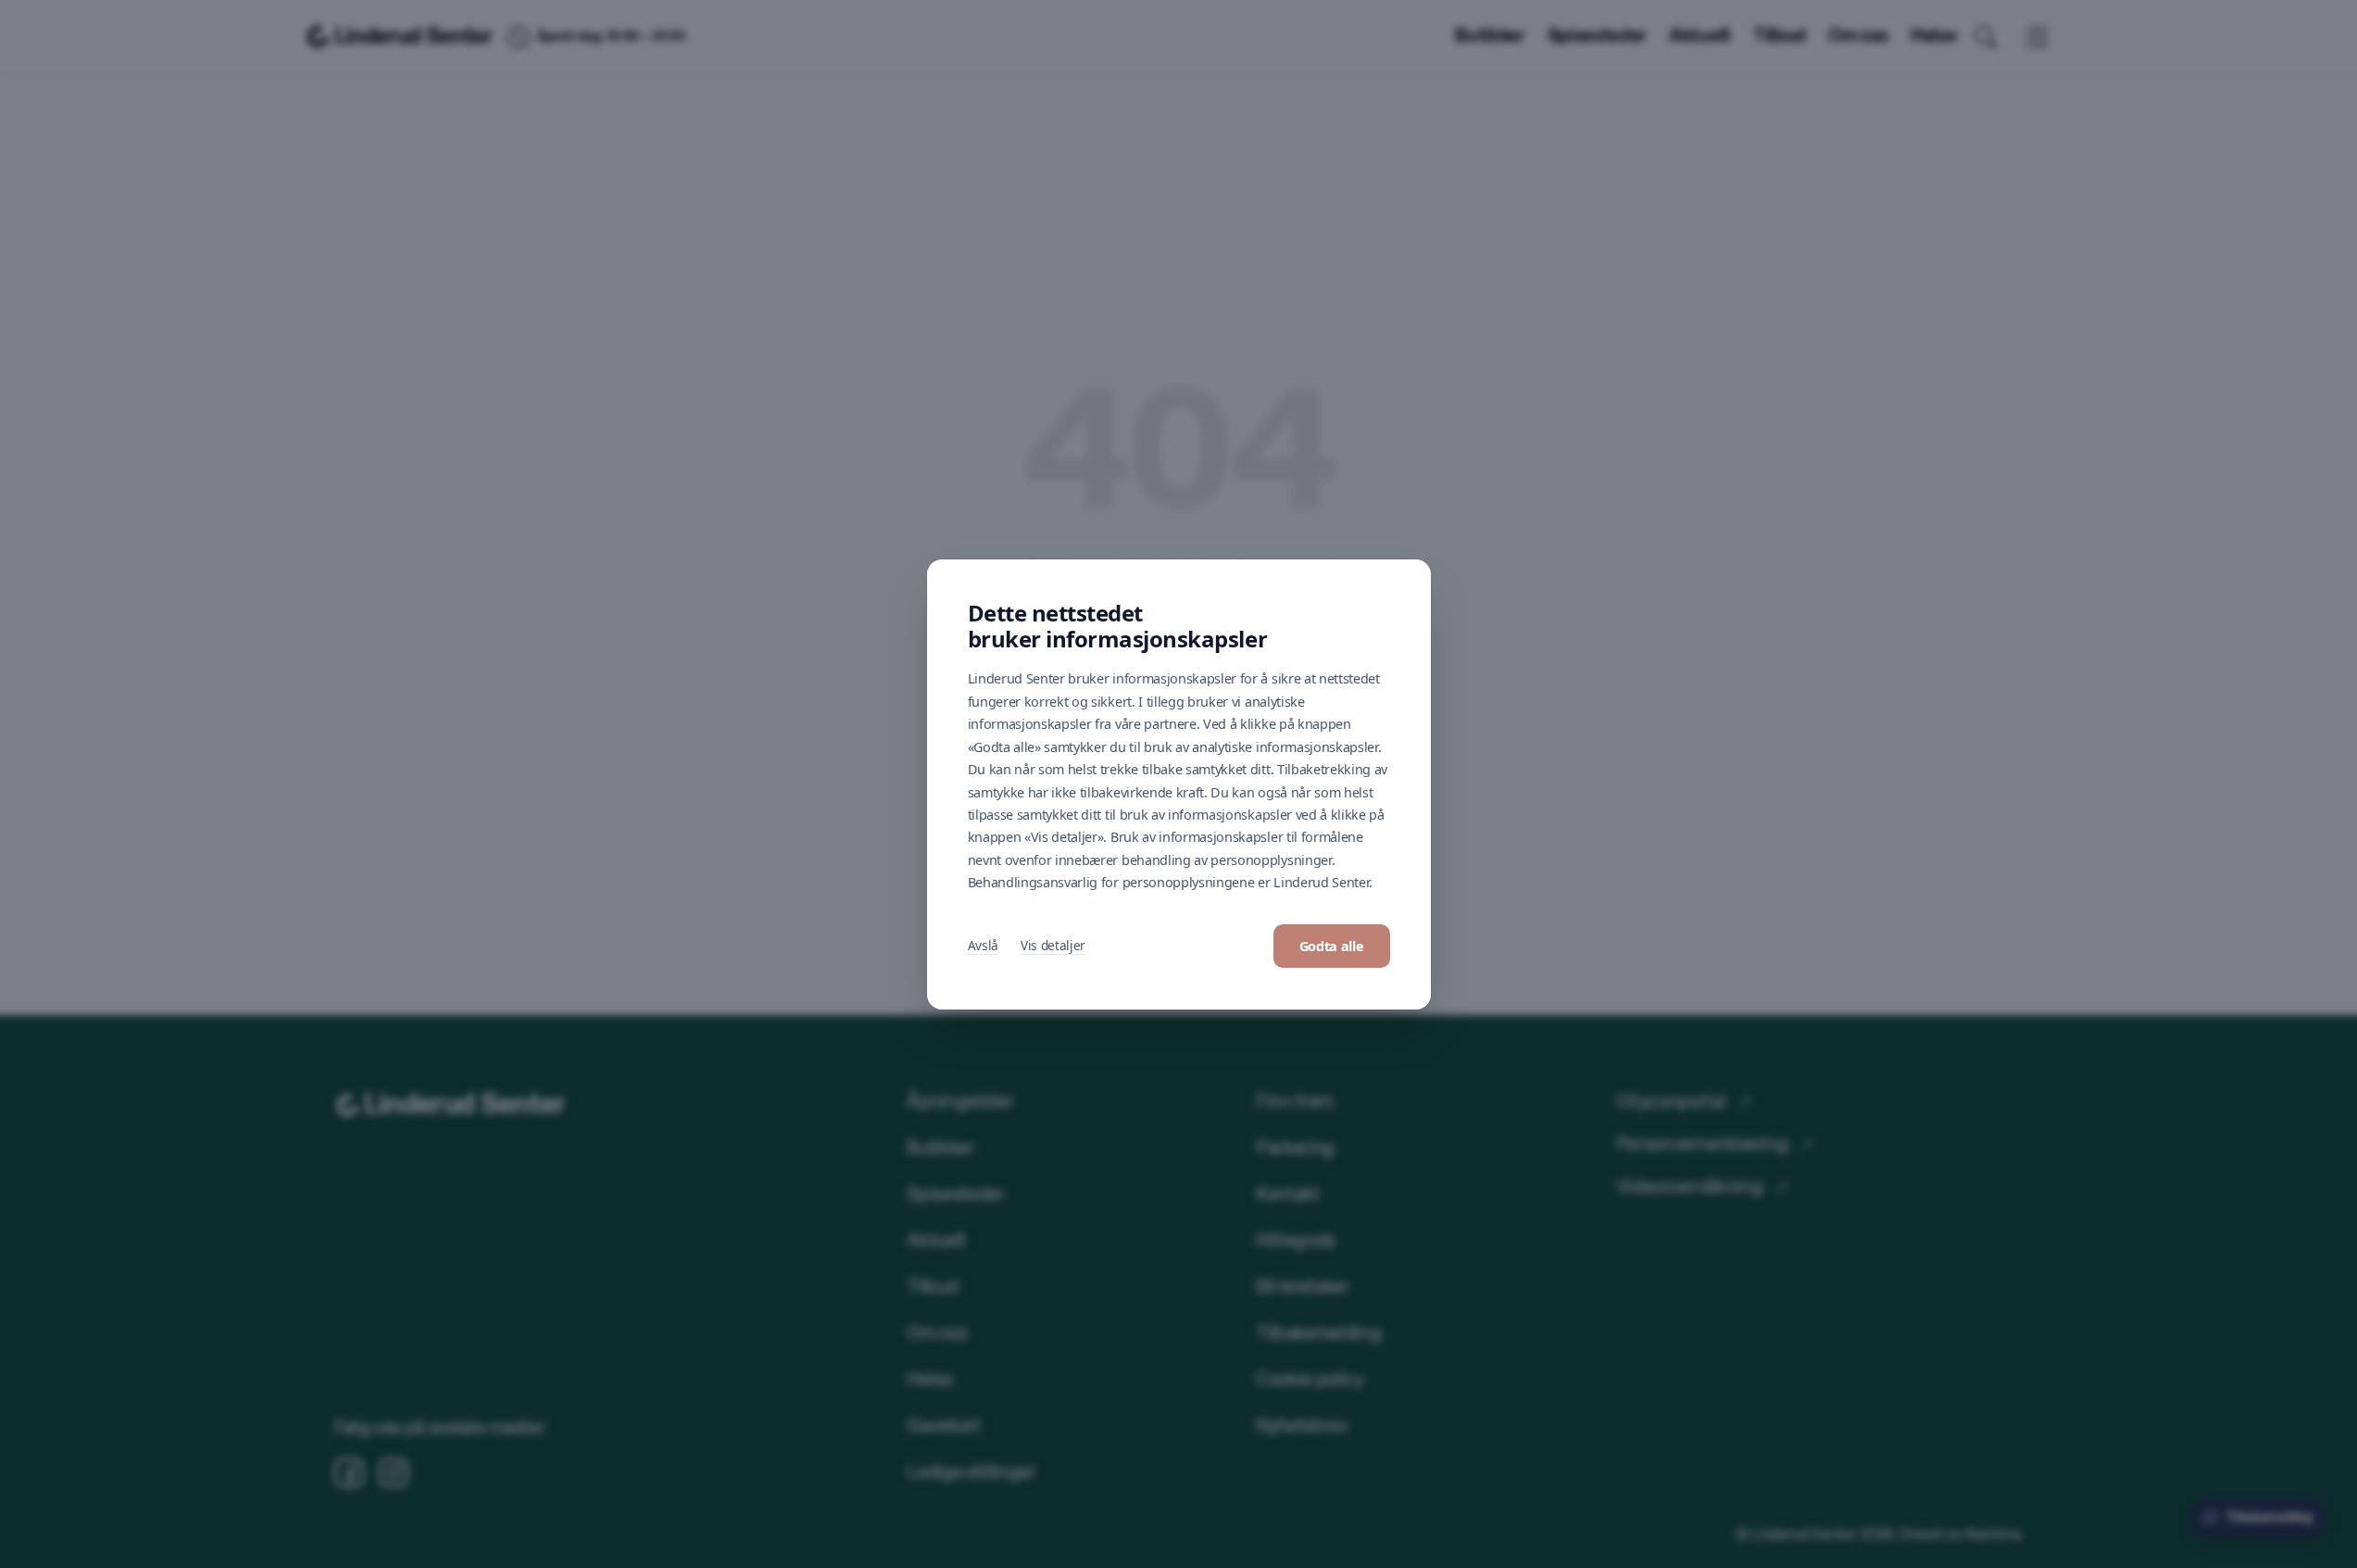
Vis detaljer (1053, 945)
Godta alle (1332, 946)
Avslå (983, 945)
